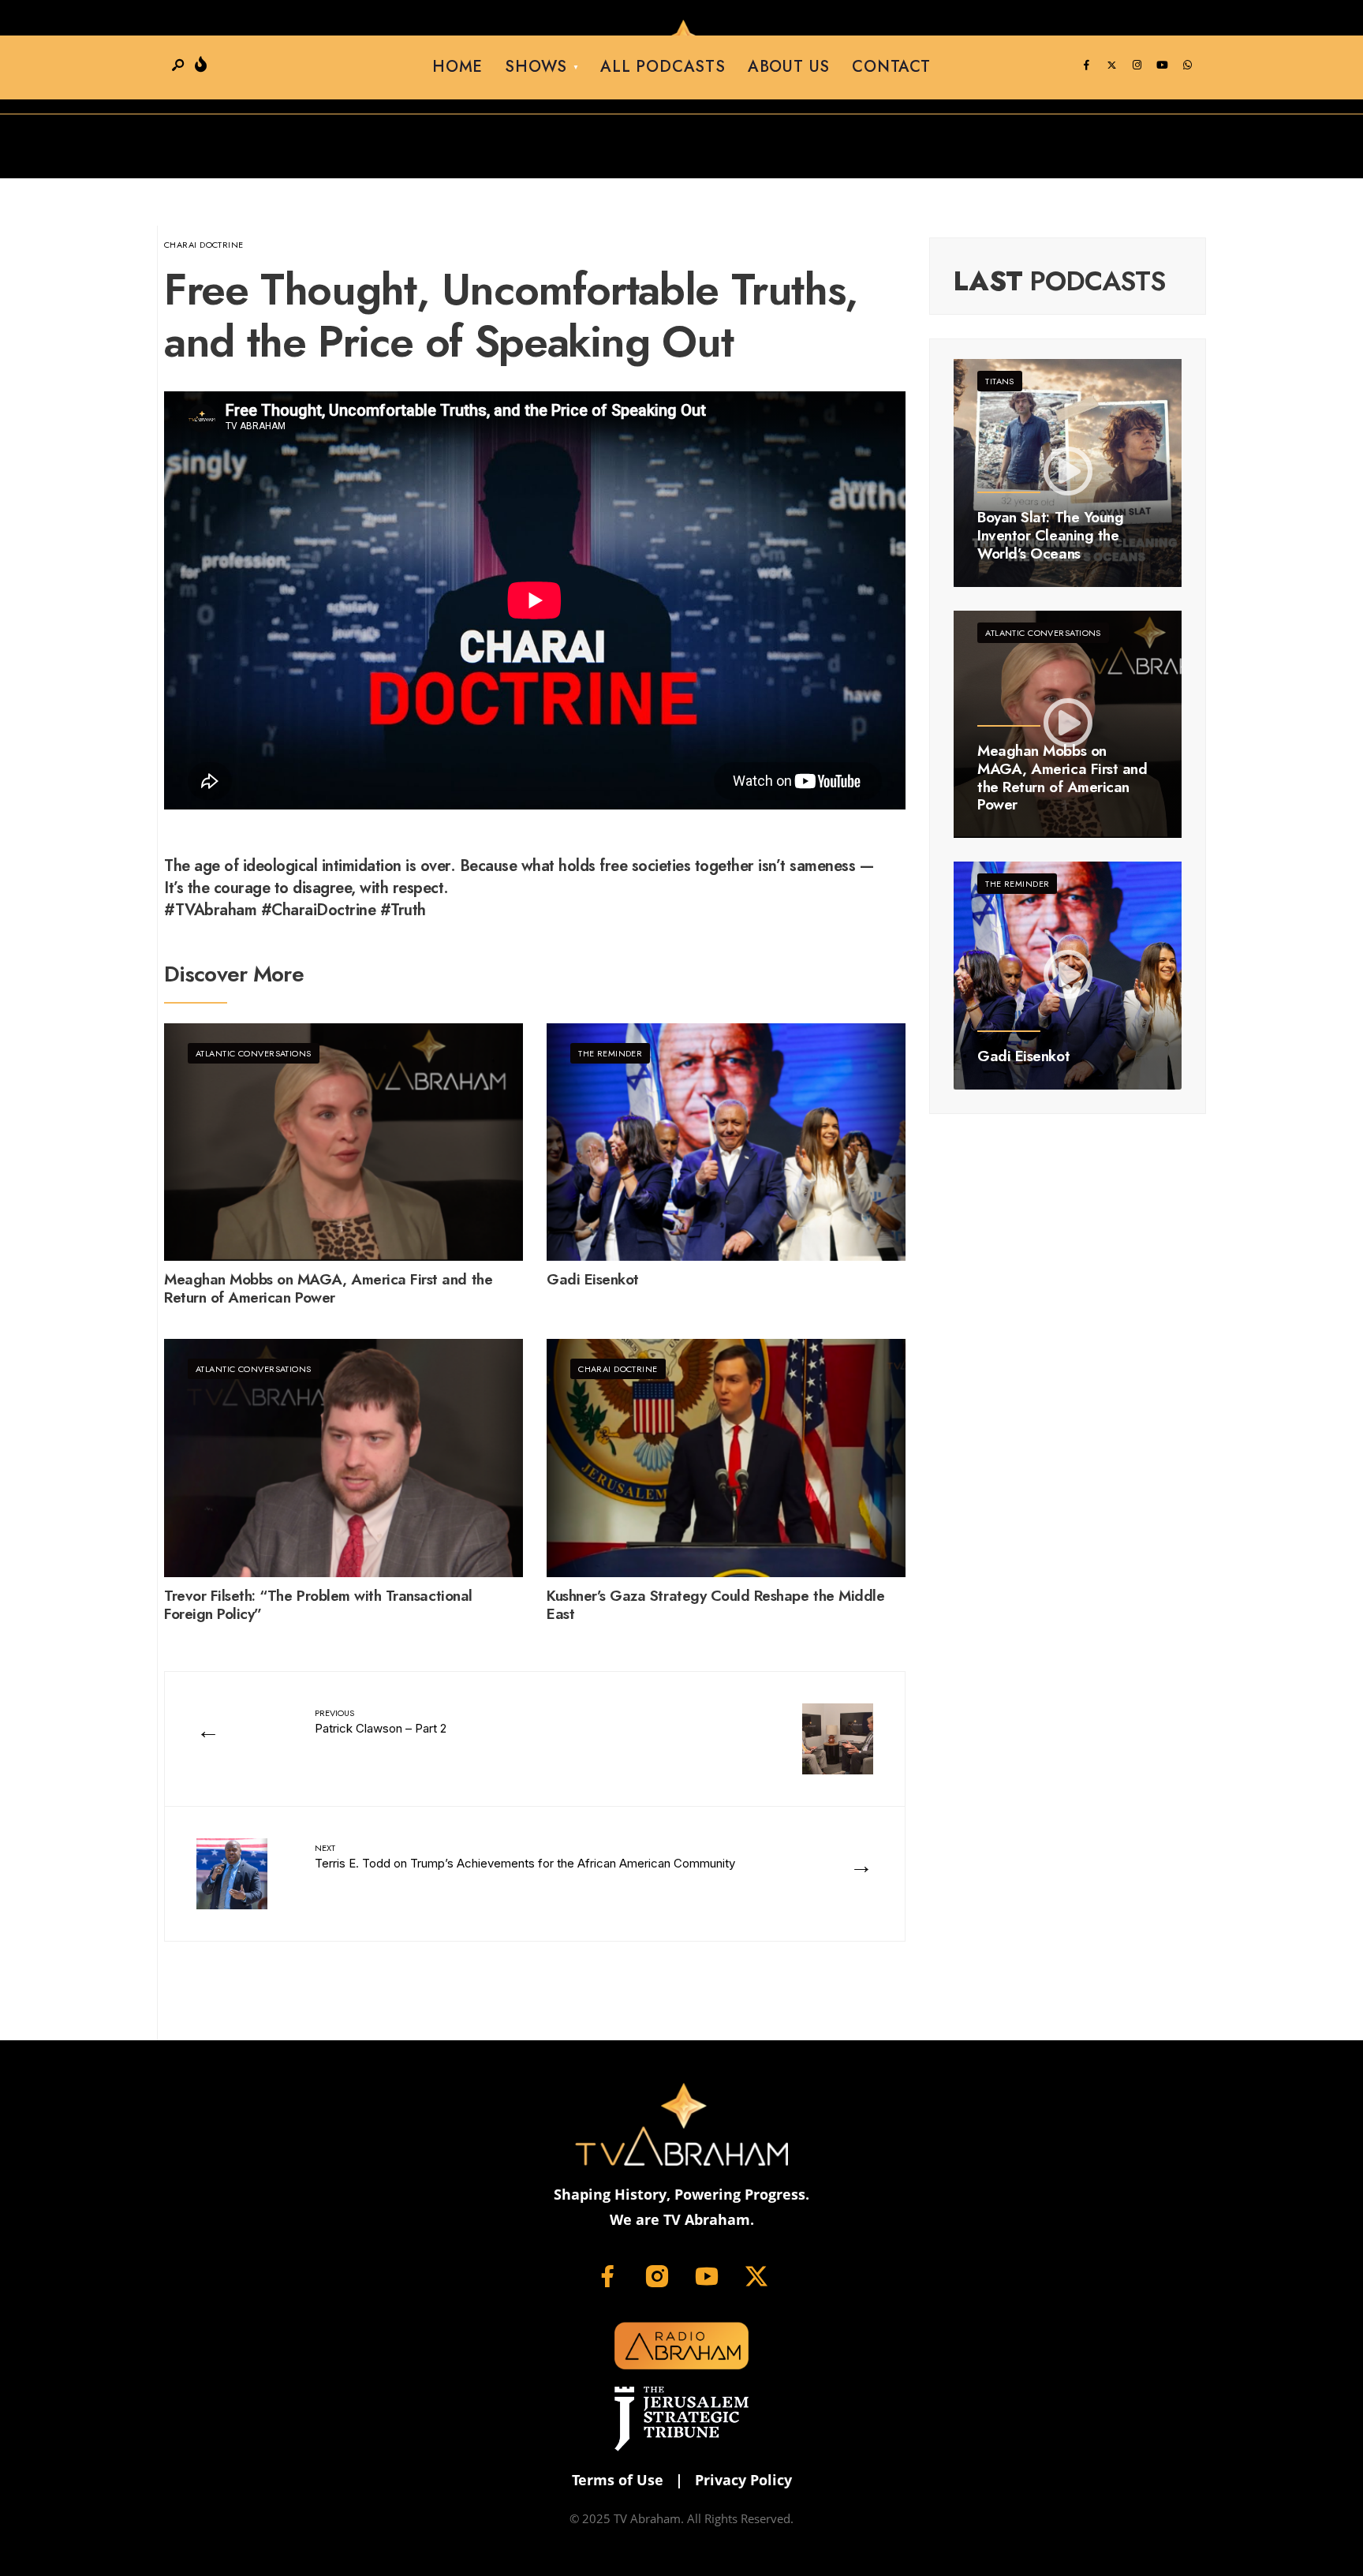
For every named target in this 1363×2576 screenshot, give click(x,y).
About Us (789, 67)
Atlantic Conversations (254, 1053)
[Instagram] (1137, 65)
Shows (536, 67)
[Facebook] (1086, 65)
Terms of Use (618, 2480)
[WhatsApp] (1187, 65)
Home (457, 67)
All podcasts (663, 67)
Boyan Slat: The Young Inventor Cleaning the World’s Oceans (1050, 535)
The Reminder (610, 1053)
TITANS (1000, 381)
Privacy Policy (743, 2480)
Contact (891, 67)
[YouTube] (1162, 65)
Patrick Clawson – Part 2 (381, 1721)
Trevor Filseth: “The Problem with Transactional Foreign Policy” (318, 1606)
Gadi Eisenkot (593, 1280)
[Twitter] (1111, 65)
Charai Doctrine (204, 245)
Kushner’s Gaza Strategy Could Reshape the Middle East (715, 1606)
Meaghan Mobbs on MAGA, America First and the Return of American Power (328, 1289)
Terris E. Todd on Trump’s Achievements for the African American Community (525, 1856)
